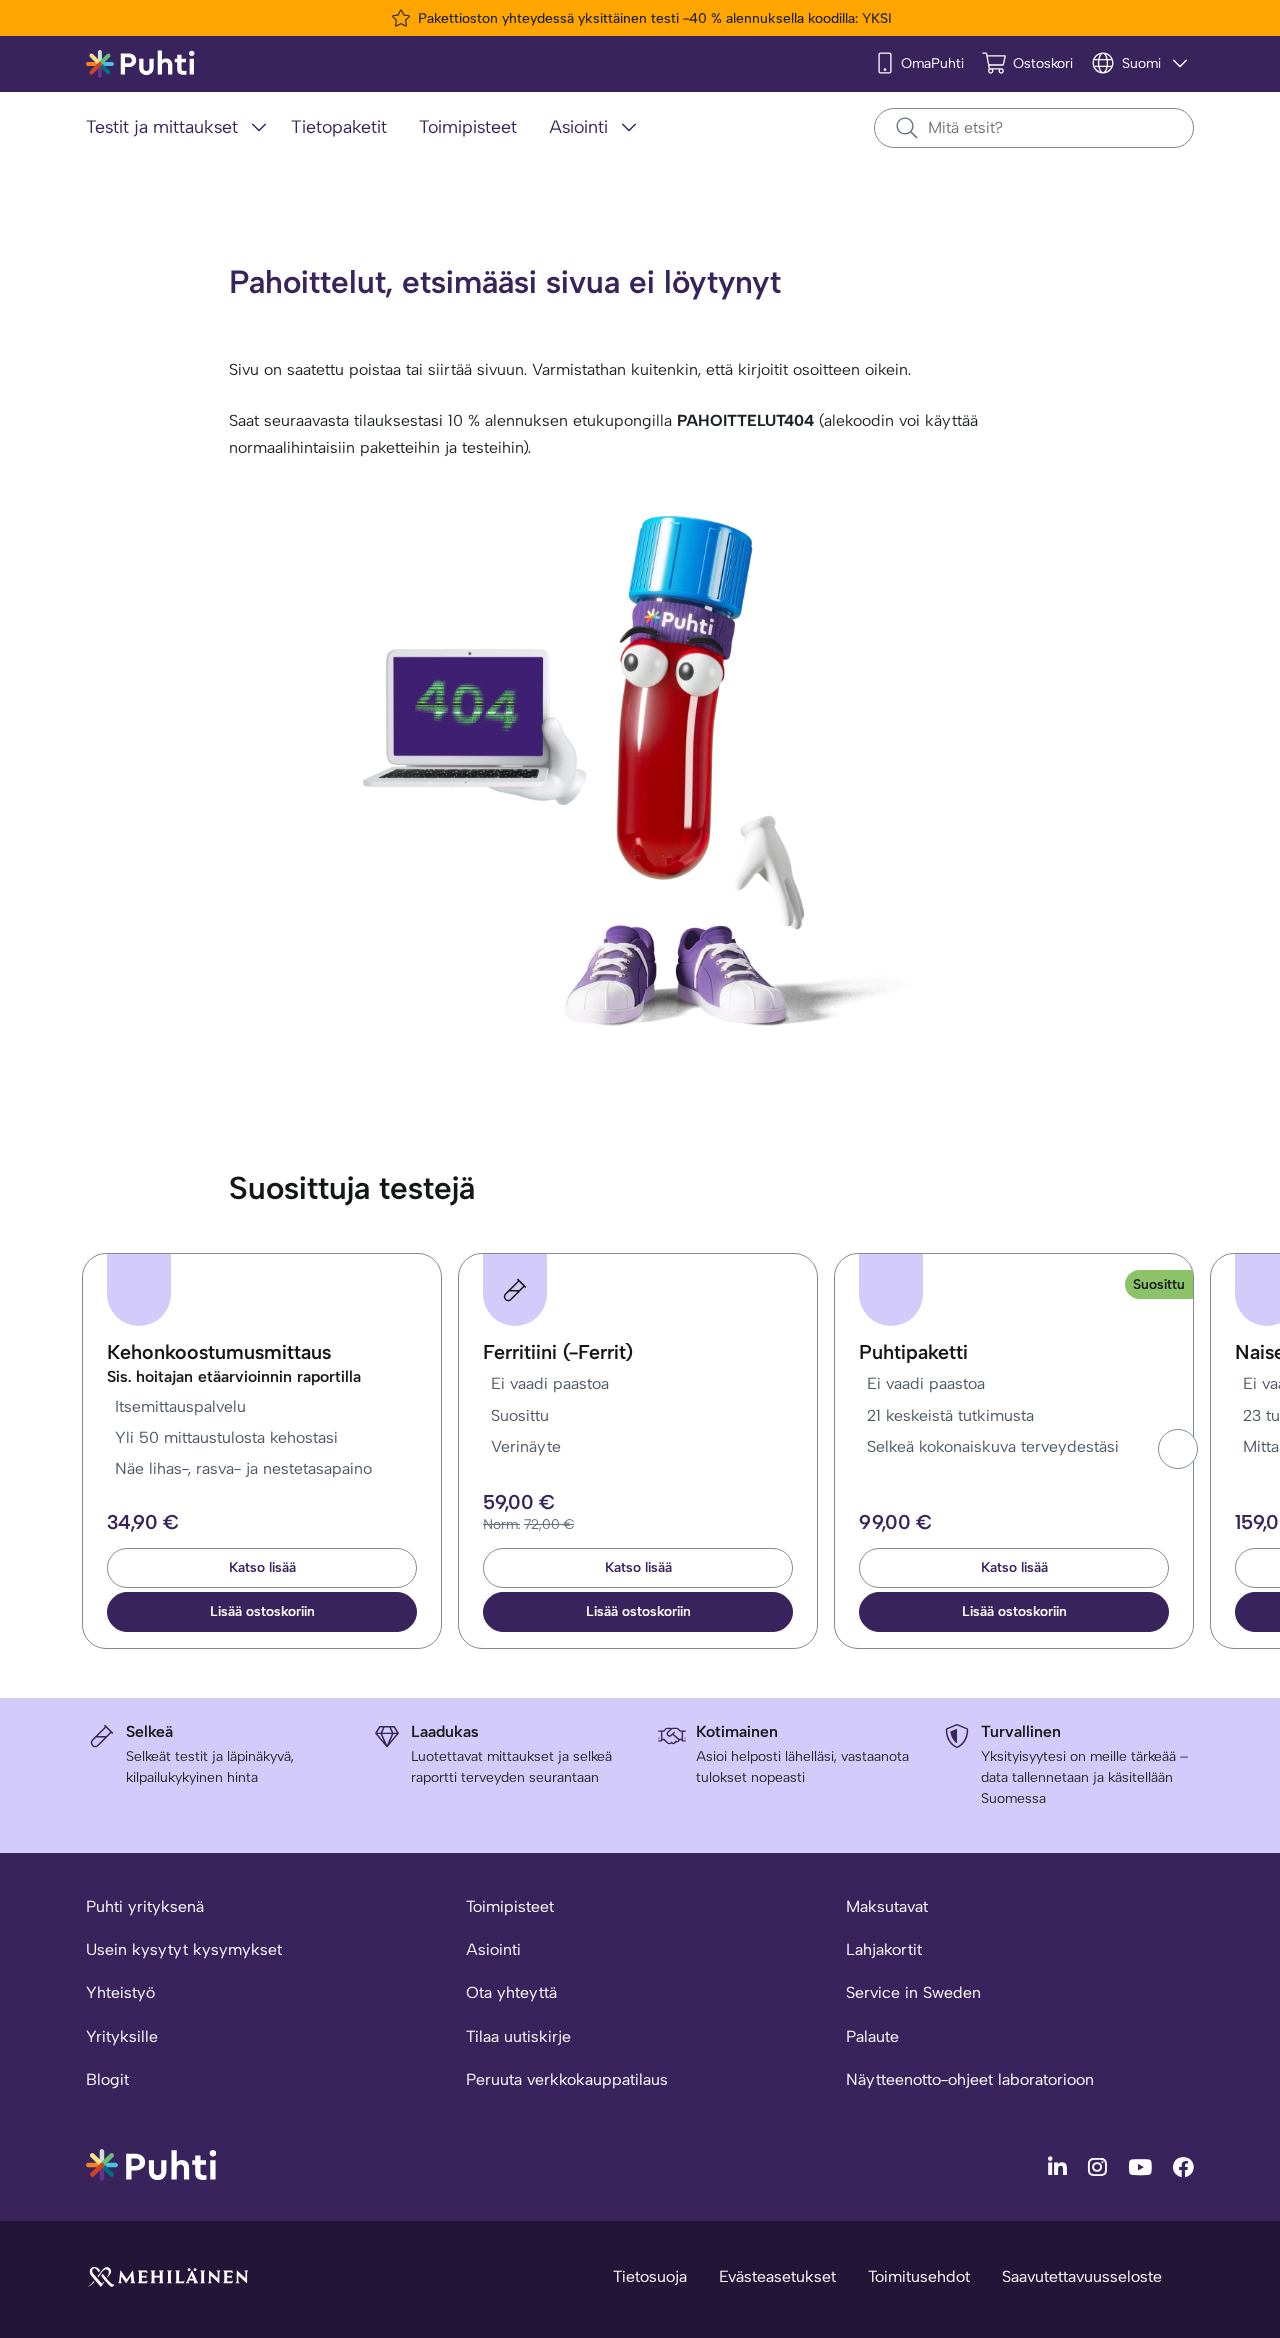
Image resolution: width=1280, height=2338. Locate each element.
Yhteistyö (120, 1992)
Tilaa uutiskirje (518, 2036)
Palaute (872, 2036)
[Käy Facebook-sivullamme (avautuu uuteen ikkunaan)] (1183, 2166)
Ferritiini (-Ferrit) (558, 1352)
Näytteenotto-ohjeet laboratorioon (970, 2079)
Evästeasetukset (777, 2276)
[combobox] (1034, 128)
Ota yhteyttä (511, 1992)
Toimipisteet (510, 1906)
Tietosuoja (650, 2276)
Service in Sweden (913, 1992)
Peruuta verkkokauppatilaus (567, 2079)
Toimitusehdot (919, 2276)
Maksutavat (887, 1906)
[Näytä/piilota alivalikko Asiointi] (629, 127)
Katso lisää (262, 1567)
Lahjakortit (884, 1949)
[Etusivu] (140, 64)
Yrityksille (122, 2036)
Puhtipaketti (913, 1352)
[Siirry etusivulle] (151, 2163)
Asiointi (493, 1949)
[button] (1178, 1449)
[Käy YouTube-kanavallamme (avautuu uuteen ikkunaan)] (1142, 2166)
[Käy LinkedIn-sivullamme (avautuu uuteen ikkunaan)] (1060, 2166)
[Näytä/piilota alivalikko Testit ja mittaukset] (259, 127)
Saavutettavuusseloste (1082, 2276)
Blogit (107, 2079)
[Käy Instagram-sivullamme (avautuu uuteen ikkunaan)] (1100, 2166)
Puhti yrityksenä (145, 1906)
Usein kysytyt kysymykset (184, 1949)
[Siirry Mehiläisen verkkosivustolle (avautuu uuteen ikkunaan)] (168, 2275)
